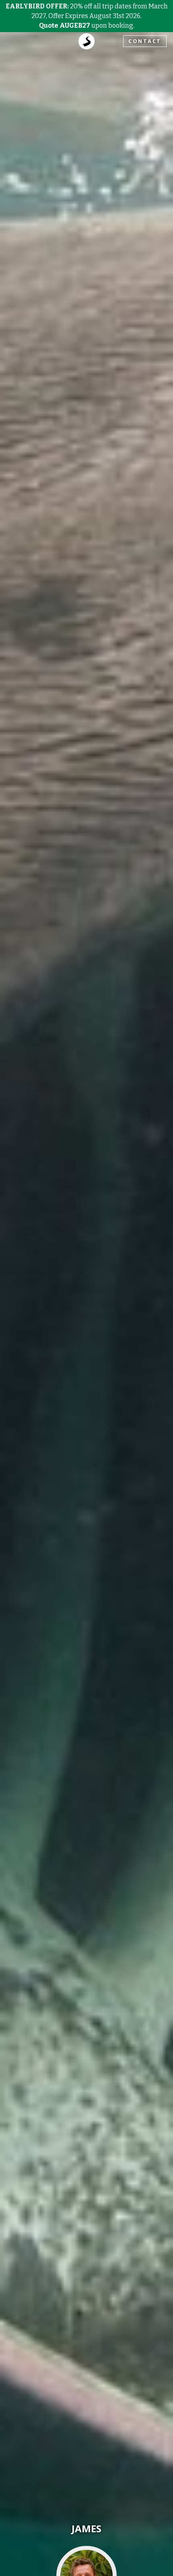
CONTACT (145, 41)
